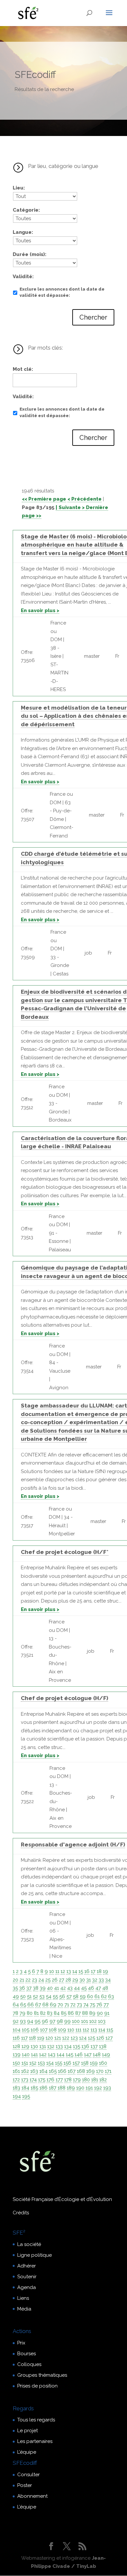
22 (28, 1980)
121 (58, 2038)
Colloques (29, 2364)
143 (52, 2055)
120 (49, 2038)
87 (78, 2013)
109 (62, 2030)
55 (55, 1996)
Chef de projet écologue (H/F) (64, 1698)
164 (43, 2071)
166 (62, 2071)
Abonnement (32, 2496)
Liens (23, 2298)
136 (85, 2046)
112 (86, 2030)
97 (52, 2021)
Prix (21, 2343)
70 (60, 2005)
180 (86, 2080)
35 (15, 1988)
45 (84, 1988)
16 (87, 1971)
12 (63, 1971)
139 (17, 2055)
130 (34, 2046)
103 (102, 2021)
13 (69, 1971)
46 (91, 1988)
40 (50, 1988)
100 (76, 2021)
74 (86, 2005)
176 (50, 2080)
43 (70, 1988)
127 (109, 2038)
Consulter (28, 2475)
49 (16, 1996)
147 (88, 2055)
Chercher (93, 317)
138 (103, 2046)
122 (66, 2038)
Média (24, 2309)
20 (15, 1980)
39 (43, 1988)
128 (16, 2046)
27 (62, 1980)
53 (42, 1996)
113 (94, 2030)
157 (76, 2063)
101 (85, 2021)
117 (24, 2038)
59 (83, 1996)
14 (75, 1971)
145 (70, 2055)
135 (77, 2046)
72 (73, 2005)
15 (81, 1971)
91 (107, 2013)
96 (45, 2021)
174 (33, 2080)
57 (69, 1996)
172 (16, 2080)
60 (90, 1996)
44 (77, 1988)
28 (68, 1980)
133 (59, 2046)
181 (95, 2080)
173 (25, 2080)
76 (99, 2005)
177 (59, 2080)
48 (105, 1988)
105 (26, 2030)
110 (71, 2030)
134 (68, 2046)
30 (82, 1980)
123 (74, 2038)
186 (43, 2088)
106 (35, 2030)
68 (45, 2005)
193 (107, 2088)
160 (103, 2063)
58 (76, 1996)
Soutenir (27, 2277)
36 (22, 1988)
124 (83, 2038)
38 (36, 1988)
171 (108, 2071)
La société (29, 2244)
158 (85, 2063)
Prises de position (37, 2386)
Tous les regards (36, 2420)
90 (100, 2013)
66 (31, 2005)
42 (63, 1988)
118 (32, 2038)
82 (43, 2013)
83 (50, 2013)
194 (17, 2096)
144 (61, 2055)
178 (68, 2080)
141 (34, 2055)
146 (79, 2055)
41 (56, 1988)
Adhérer (27, 2266)
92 (16, 2021)
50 (23, 1996)
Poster (25, 2485)
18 (99, 1971)
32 (95, 1980)
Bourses (27, 2354)
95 (37, 2021)
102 (93, 2021)
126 (100, 2038)
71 (67, 2005)
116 (16, 2038)
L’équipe (27, 2452)
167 (72, 2071)
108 (53, 2030)
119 (41, 2038)
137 (94, 2046)
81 (36, 2013)
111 (78, 2030)
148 (97, 2055)
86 (71, 2013)
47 (98, 1988)
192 (98, 2088)
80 (30, 2013)
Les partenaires (35, 2441)
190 (80, 2088)
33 (101, 1980)
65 (23, 2005)
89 (92, 2013)
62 (104, 1996)
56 (62, 1996)
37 (29, 1988)
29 (75, 1980)
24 (41, 1980)
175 (42, 2080)
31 (89, 1980)
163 (34, 2071)
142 (43, 2055)
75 (92, 2005)
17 (93, 1971)
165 (53, 2071)
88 (85, 2013)
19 (106, 1971)
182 (103, 2080)
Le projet (28, 2431)
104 (17, 2030)
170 (100, 2071)
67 (38, 2005)
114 (102, 2030)
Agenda (27, 2287)
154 (50, 2063)
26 (55, 1980)
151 (25, 2063)
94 (30, 2021)
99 (67, 2021)
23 (35, 1980)
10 (52, 1971)
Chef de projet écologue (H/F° (65, 1552)
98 (60, 2021)
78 (15, 2013)
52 (35, 1996)
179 (77, 2080)
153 (41, 2063)
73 (79, 2005)
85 (64, 2013)
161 (16, 2071)
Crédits (21, 2213)
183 (16, 2088)
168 (81, 2071)
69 (53, 2005)
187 (53, 2088)
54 (49, 1996)
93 (23, 2021)
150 (16, 2063)
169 (91, 2071)
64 (16, 2005)
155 (59, 2063)
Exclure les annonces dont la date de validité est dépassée (62, 292)
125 (92, 2038)
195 (26, 2096)
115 (110, 2030)
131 (43, 2046)
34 (108, 1980)
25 (48, 1980)
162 (25, 2071)
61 (97, 1996)
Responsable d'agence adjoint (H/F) (73, 1845)
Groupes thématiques (42, 2375)
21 (22, 1980)
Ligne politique (35, 2255)
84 (57, 2013)
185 (34, 2088)
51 (29, 1996)
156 (67, 2063)
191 (89, 2088)
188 (62, 2088)
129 (25, 2046)
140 (26, 2055)
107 (44, 2030)
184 (25, 2088)
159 (94, 2063)
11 (57, 1971)
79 (22, 2013)
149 (106, 2055)
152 (33, 2063)
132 (51, 2046)
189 (71, 2088)
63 (111, 1996)
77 (106, 2005)
